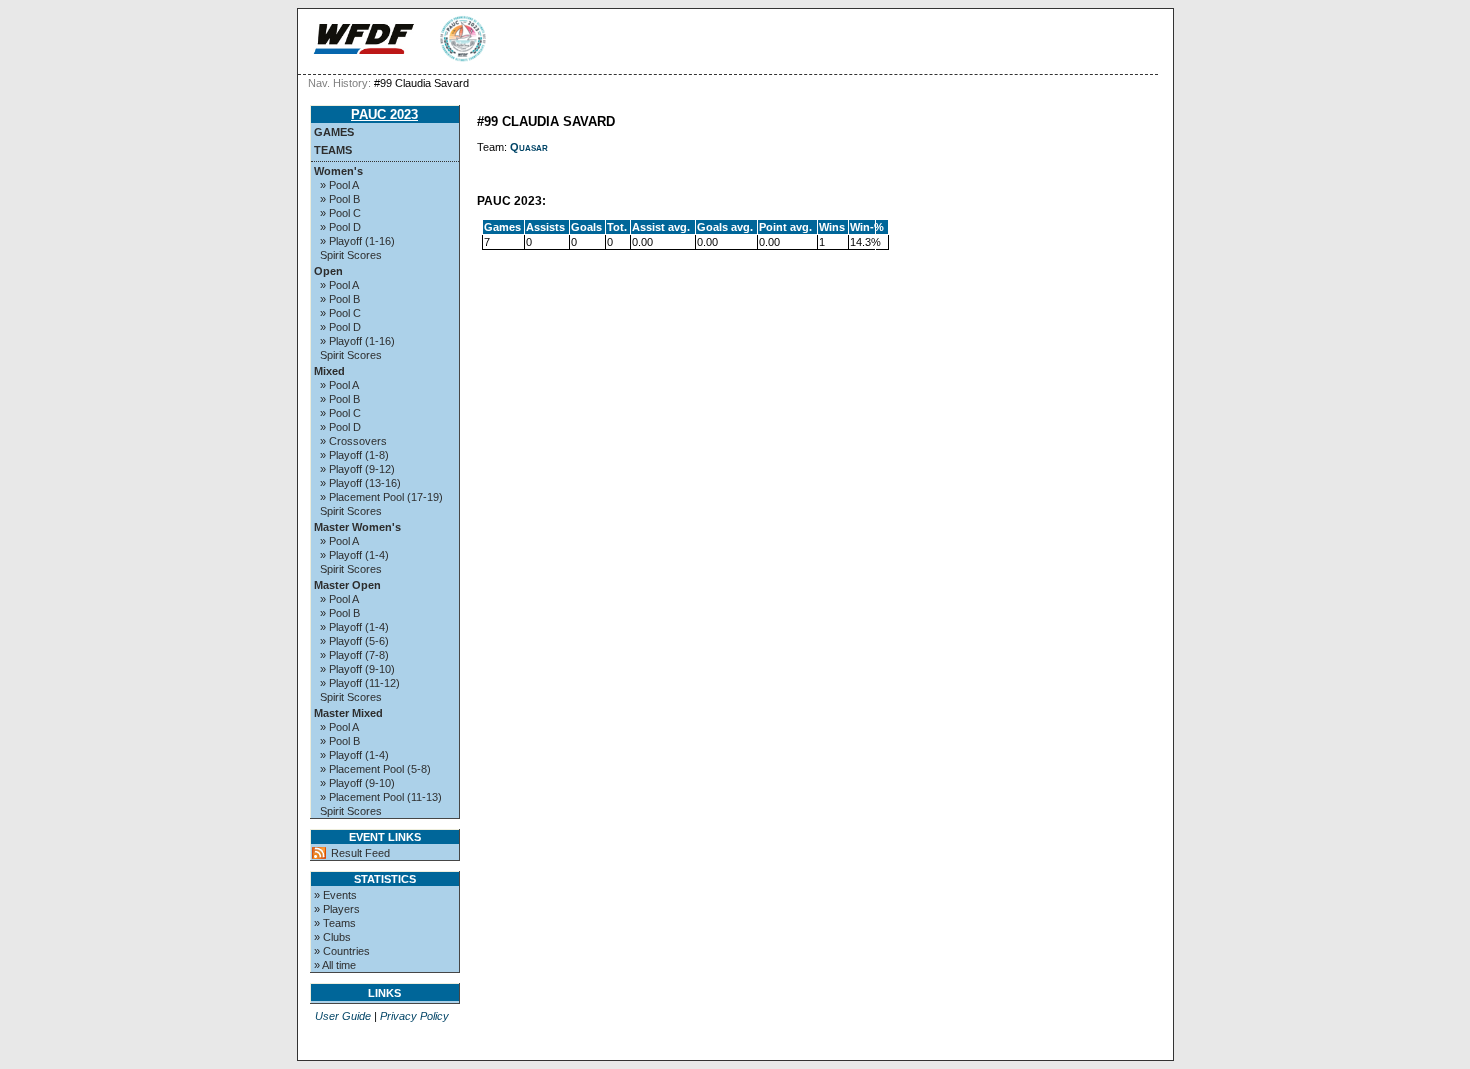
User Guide (343, 1016)
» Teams (335, 923)
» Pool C (340, 213)
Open (328, 271)
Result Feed (360, 853)
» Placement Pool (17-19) (381, 497)
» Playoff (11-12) (360, 683)
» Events (335, 895)
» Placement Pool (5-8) (375, 769)
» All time (335, 965)
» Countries (342, 951)
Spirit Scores (351, 255)
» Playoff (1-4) (354, 555)
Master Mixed (348, 713)
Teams (333, 150)
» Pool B (340, 199)
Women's (338, 171)
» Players (337, 909)
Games (334, 132)
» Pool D (340, 227)
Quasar (529, 147)
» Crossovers (353, 441)
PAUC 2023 (384, 114)
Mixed (329, 371)
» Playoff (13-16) (360, 483)
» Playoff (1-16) (357, 241)
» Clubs (332, 937)
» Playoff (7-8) (354, 655)
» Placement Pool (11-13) (381, 797)
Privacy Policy (414, 1016)
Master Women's (357, 527)
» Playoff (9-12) (357, 469)
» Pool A (339, 185)
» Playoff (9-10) (357, 669)
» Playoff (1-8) (354, 455)
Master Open (347, 585)
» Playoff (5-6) (354, 641)
